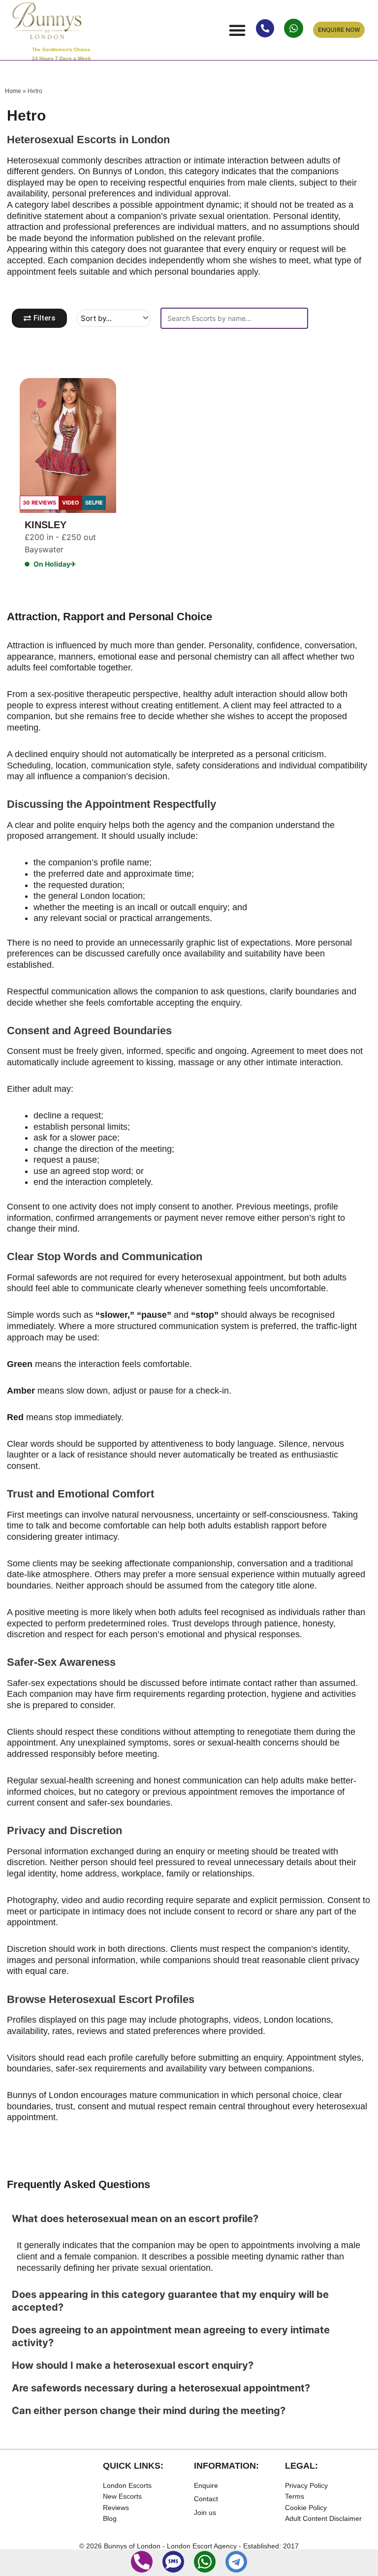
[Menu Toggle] (237, 30)
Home (13, 91)
